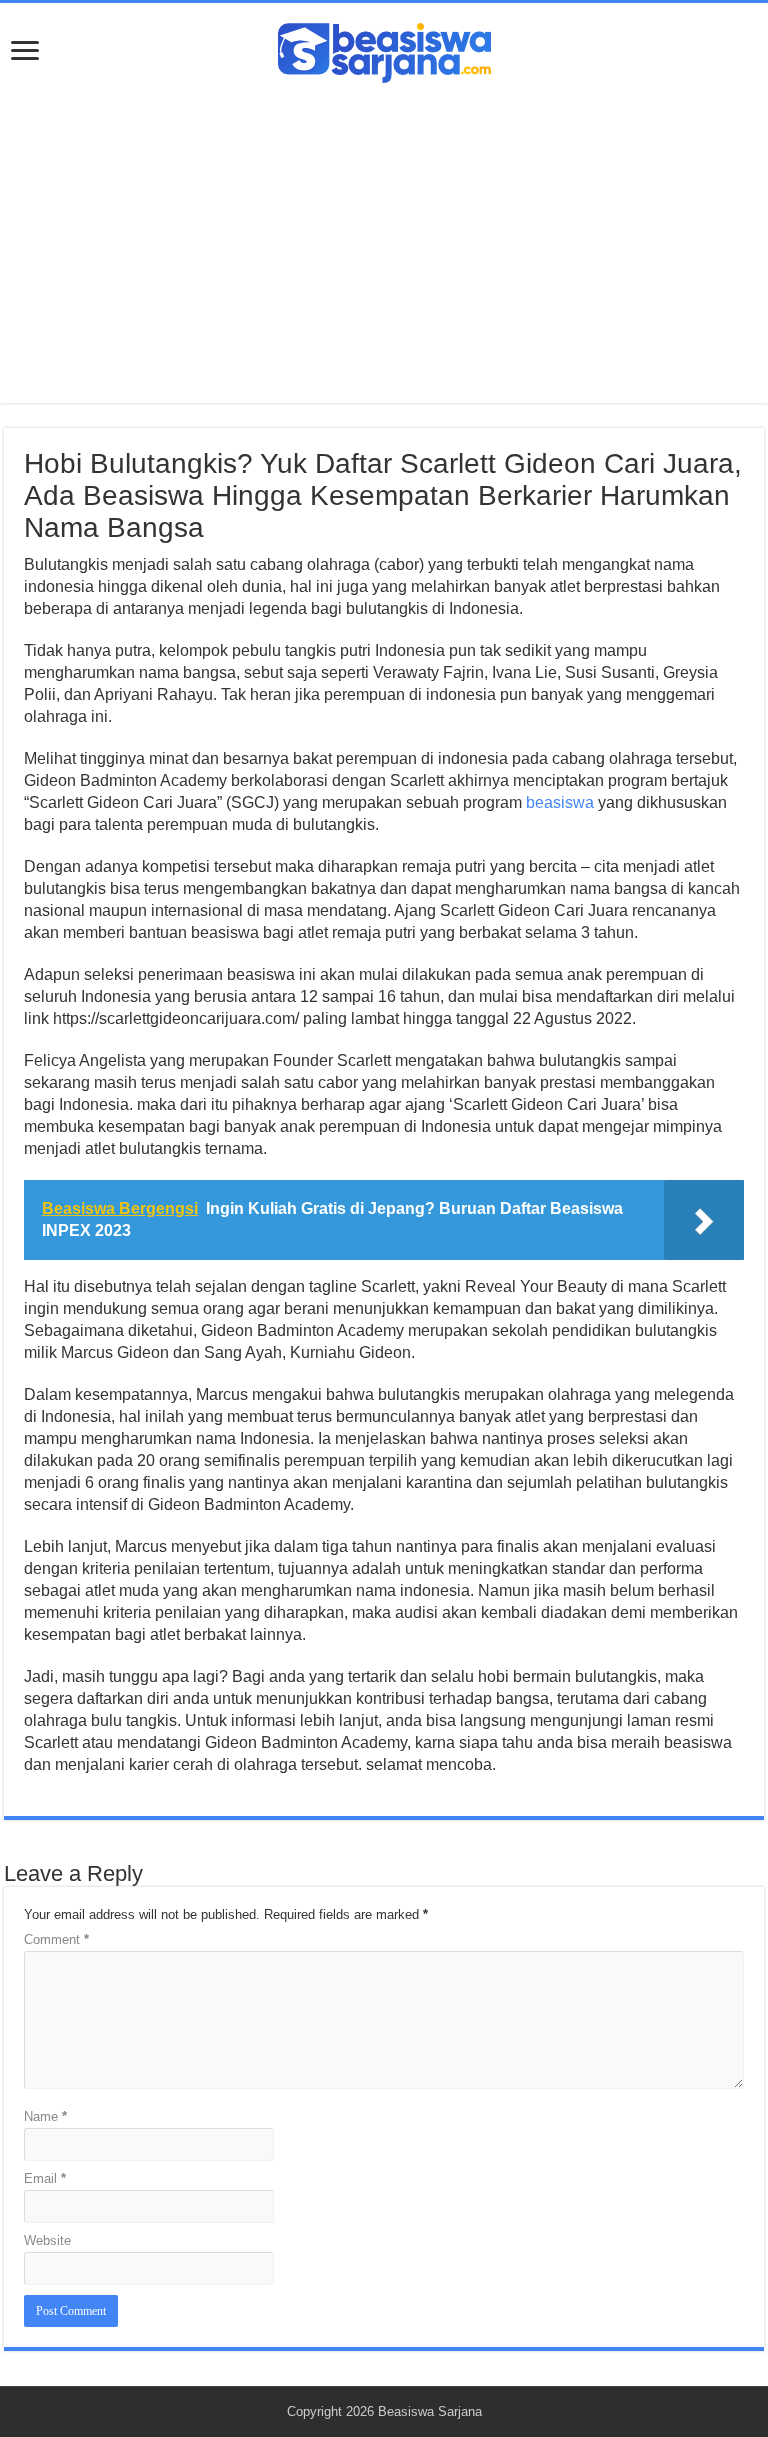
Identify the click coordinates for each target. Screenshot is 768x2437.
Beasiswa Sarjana (430, 2411)
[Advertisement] (384, 233)
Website (47, 2240)
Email (45, 2178)
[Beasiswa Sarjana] (384, 49)
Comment (56, 1939)
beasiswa (560, 802)
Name (45, 2116)
